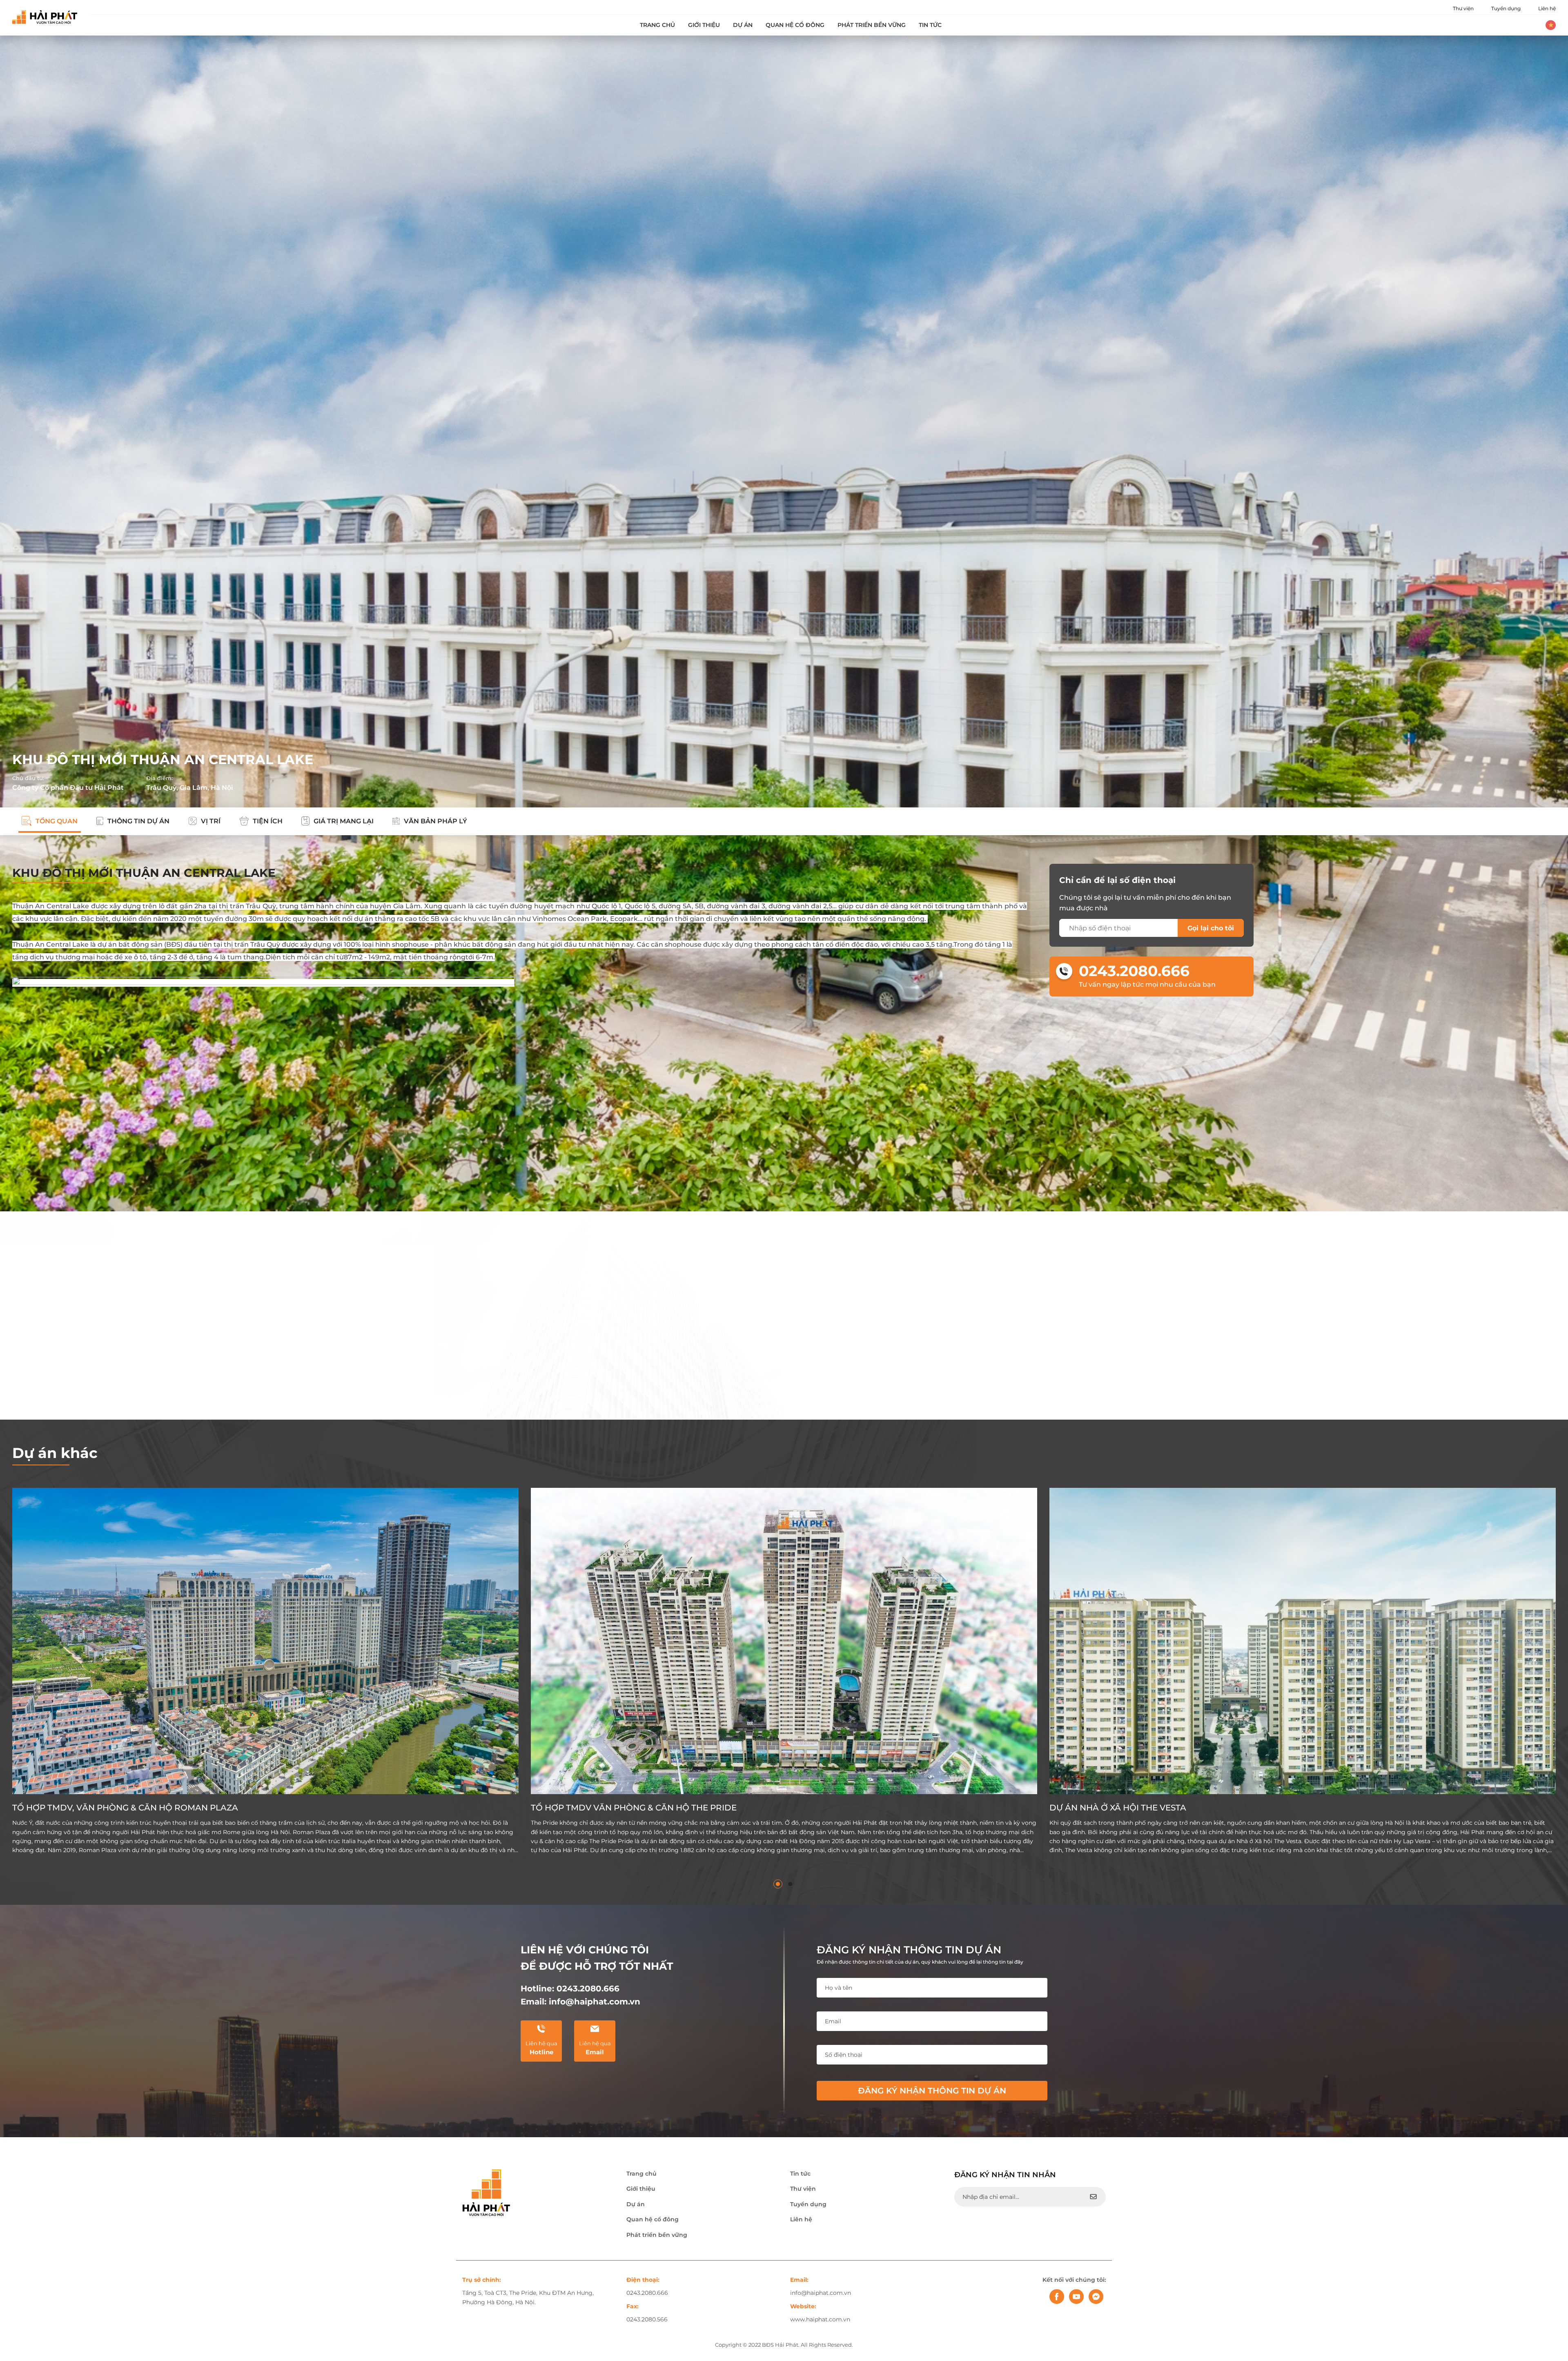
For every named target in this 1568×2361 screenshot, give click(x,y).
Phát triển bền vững (872, 25)
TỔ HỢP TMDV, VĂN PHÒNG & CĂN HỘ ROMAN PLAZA (125, 1808)
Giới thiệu (704, 25)
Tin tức (930, 25)
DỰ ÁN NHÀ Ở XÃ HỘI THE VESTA (1118, 1808)
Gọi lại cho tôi (1211, 928)
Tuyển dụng (1506, 8)
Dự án (743, 25)
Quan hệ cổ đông (795, 25)
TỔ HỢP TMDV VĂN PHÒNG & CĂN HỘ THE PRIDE (634, 1808)
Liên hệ (1547, 8)
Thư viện (1463, 8)
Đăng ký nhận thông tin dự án (932, 2091)
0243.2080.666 (1134, 971)
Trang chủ (657, 25)
